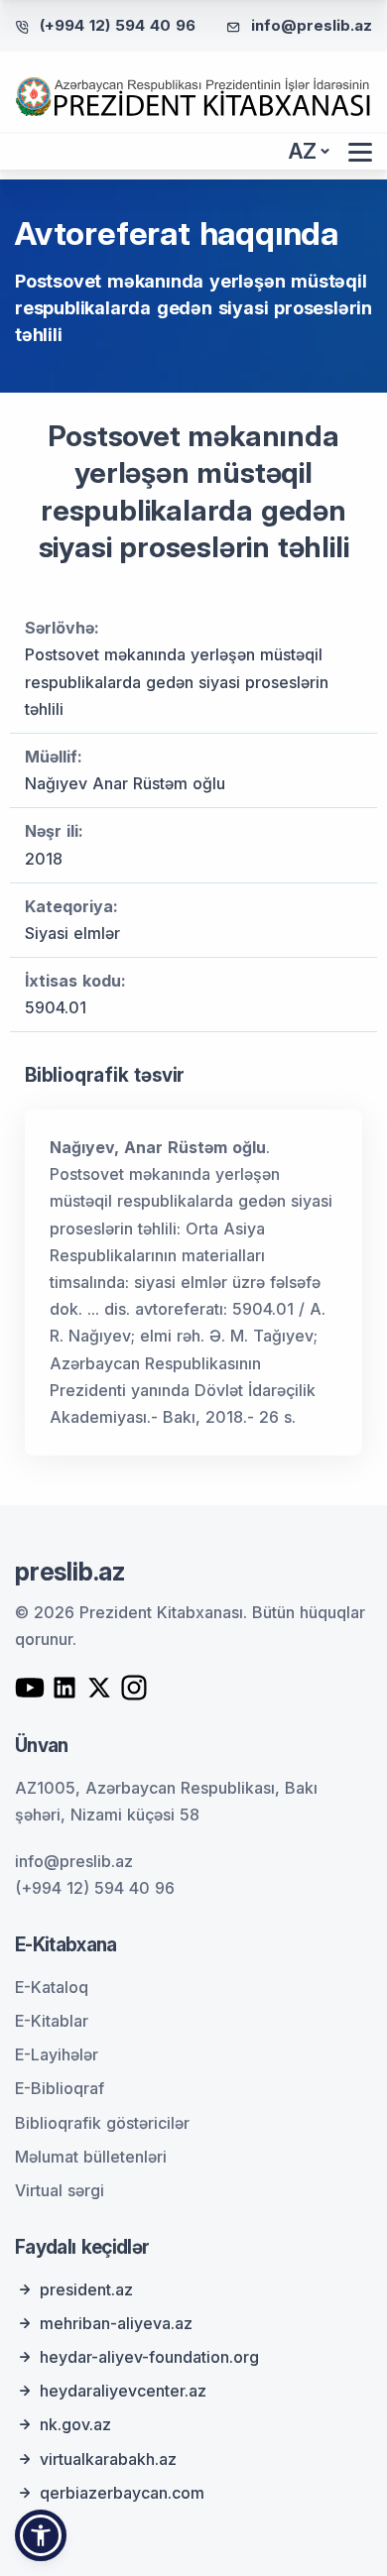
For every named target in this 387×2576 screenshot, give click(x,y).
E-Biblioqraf (60, 2088)
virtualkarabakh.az (108, 2459)
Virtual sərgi (60, 2190)
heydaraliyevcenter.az (123, 2391)
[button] (41, 2535)
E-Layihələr (57, 2054)
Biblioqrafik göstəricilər (102, 2123)
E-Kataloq (52, 1987)
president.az (86, 2289)
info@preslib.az (312, 25)
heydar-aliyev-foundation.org (149, 2357)
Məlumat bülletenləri (91, 2157)
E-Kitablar (52, 2021)
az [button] (303, 151)
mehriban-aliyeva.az (116, 2323)
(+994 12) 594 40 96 (118, 25)
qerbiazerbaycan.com (122, 2493)
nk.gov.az (75, 2424)
